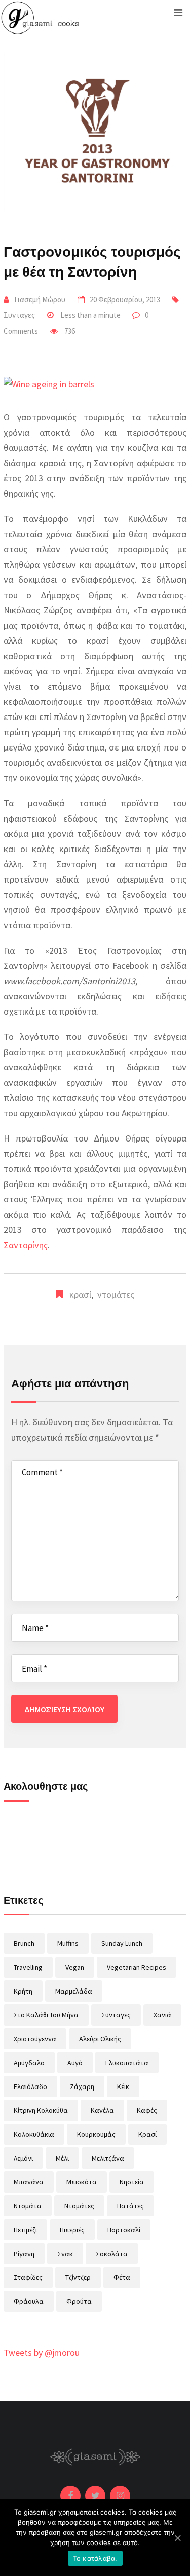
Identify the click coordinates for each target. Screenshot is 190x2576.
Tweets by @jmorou (42, 2352)
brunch (24, 1943)
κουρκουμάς (96, 2134)
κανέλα (102, 2110)
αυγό (75, 2063)
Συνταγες (19, 315)
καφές (147, 2110)
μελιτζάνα (108, 2158)
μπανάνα (29, 2182)
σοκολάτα (112, 2254)
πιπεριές (72, 2230)
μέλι (62, 2158)
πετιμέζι (25, 2230)
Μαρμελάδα (74, 1991)
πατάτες (130, 2206)
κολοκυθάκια (34, 2134)
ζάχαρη (82, 2086)
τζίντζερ (78, 2277)
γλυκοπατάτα (127, 2063)
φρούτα (79, 2301)
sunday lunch (122, 1943)
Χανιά (162, 2015)
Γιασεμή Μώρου (40, 299)
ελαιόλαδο (30, 2086)
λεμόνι (23, 2158)
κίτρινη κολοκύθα (41, 2110)
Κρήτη (23, 1991)
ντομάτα (28, 2206)
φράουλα (29, 2301)
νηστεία (132, 2182)
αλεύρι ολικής (100, 2039)
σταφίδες (28, 2277)
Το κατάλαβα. (95, 2558)
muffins (68, 1943)
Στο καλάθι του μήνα (46, 2015)
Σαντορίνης (26, 1245)
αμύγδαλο (29, 2063)
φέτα (122, 2277)
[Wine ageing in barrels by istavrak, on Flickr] (49, 381)
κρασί (80, 1295)
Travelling (28, 1967)
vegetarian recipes (137, 1967)
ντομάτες (116, 1295)
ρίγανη (24, 2254)
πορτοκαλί (124, 2230)
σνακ (65, 2254)
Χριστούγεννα (35, 2039)
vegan (75, 1967)
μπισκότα (82, 2182)
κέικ (123, 2086)
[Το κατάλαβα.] (177, 2538)
